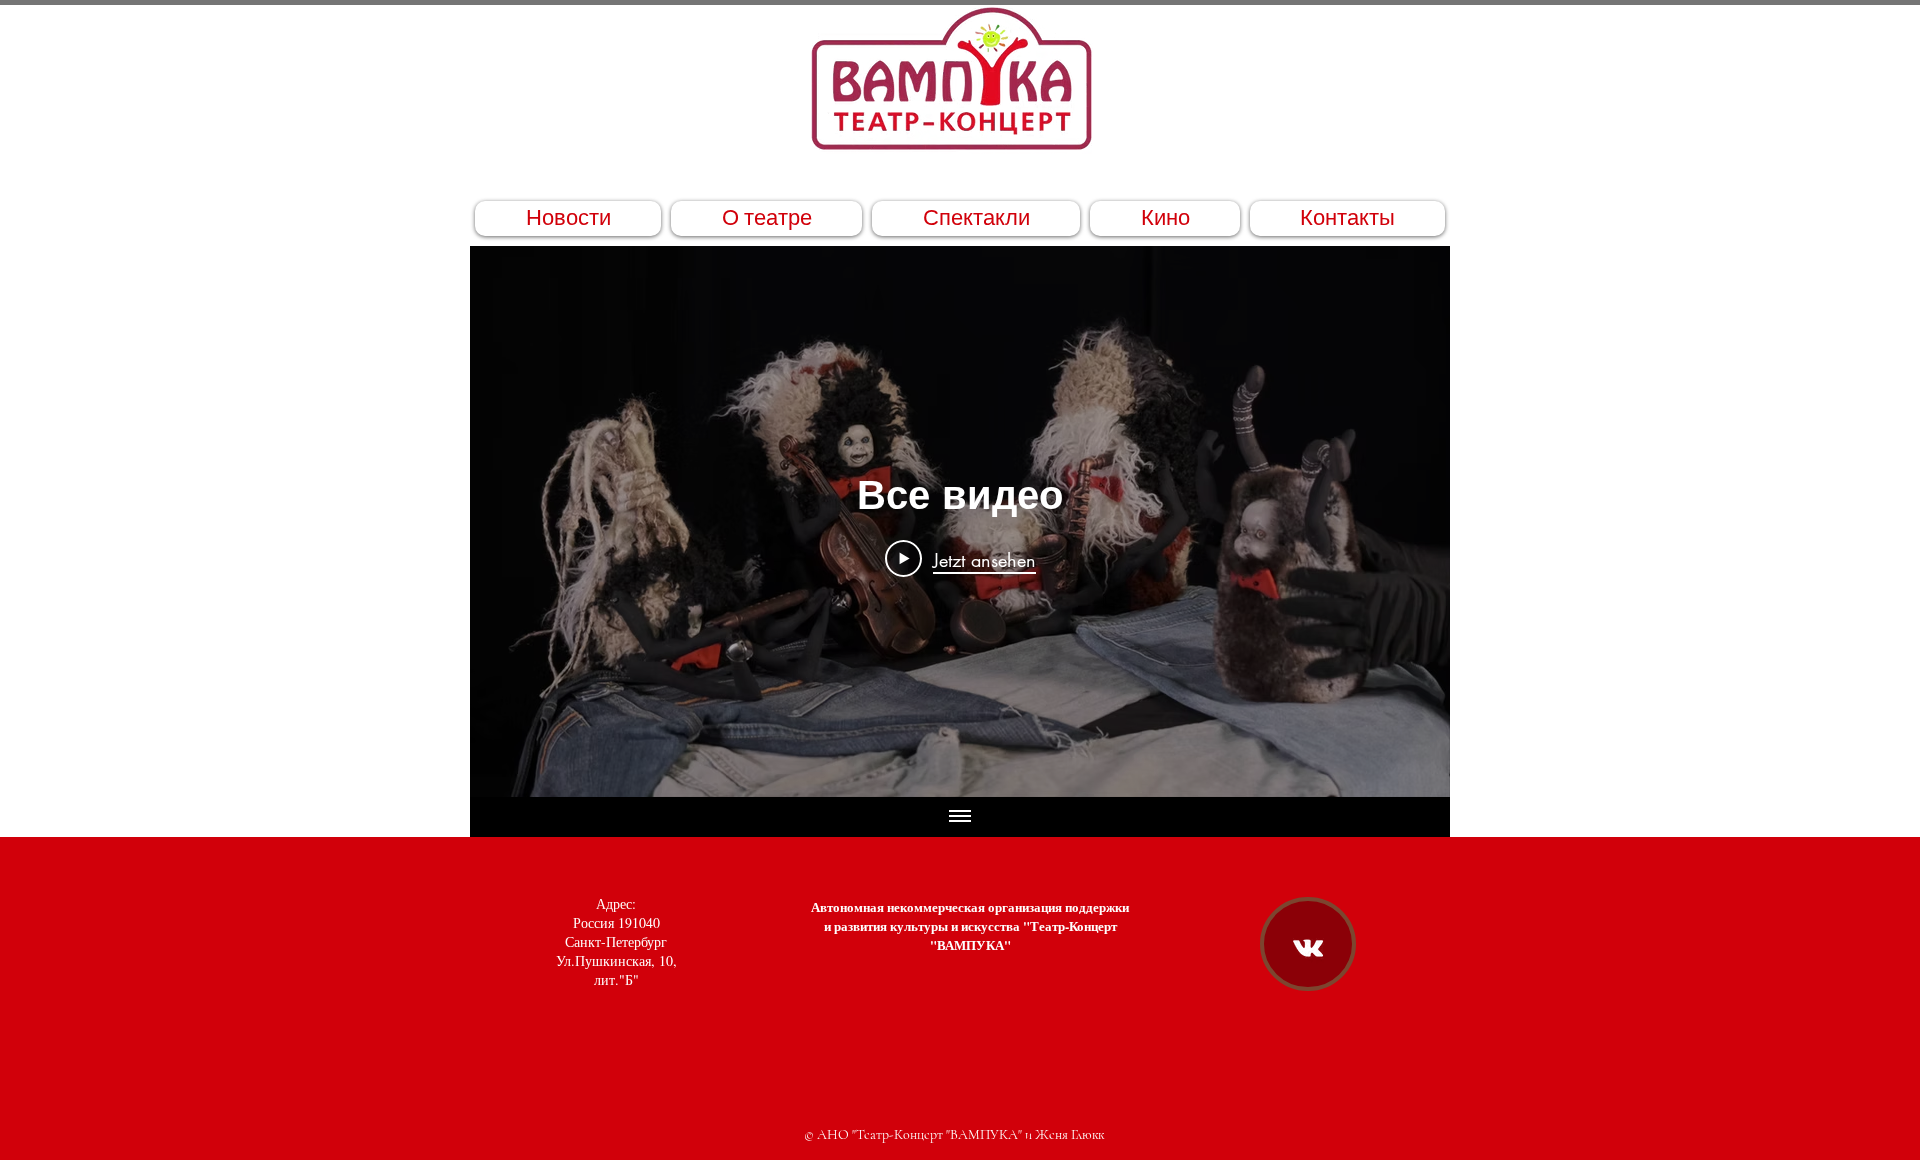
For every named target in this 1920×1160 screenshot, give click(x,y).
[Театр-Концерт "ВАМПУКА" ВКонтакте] (1308, 948)
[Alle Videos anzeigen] (960, 817)
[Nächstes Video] (1408, 522)
